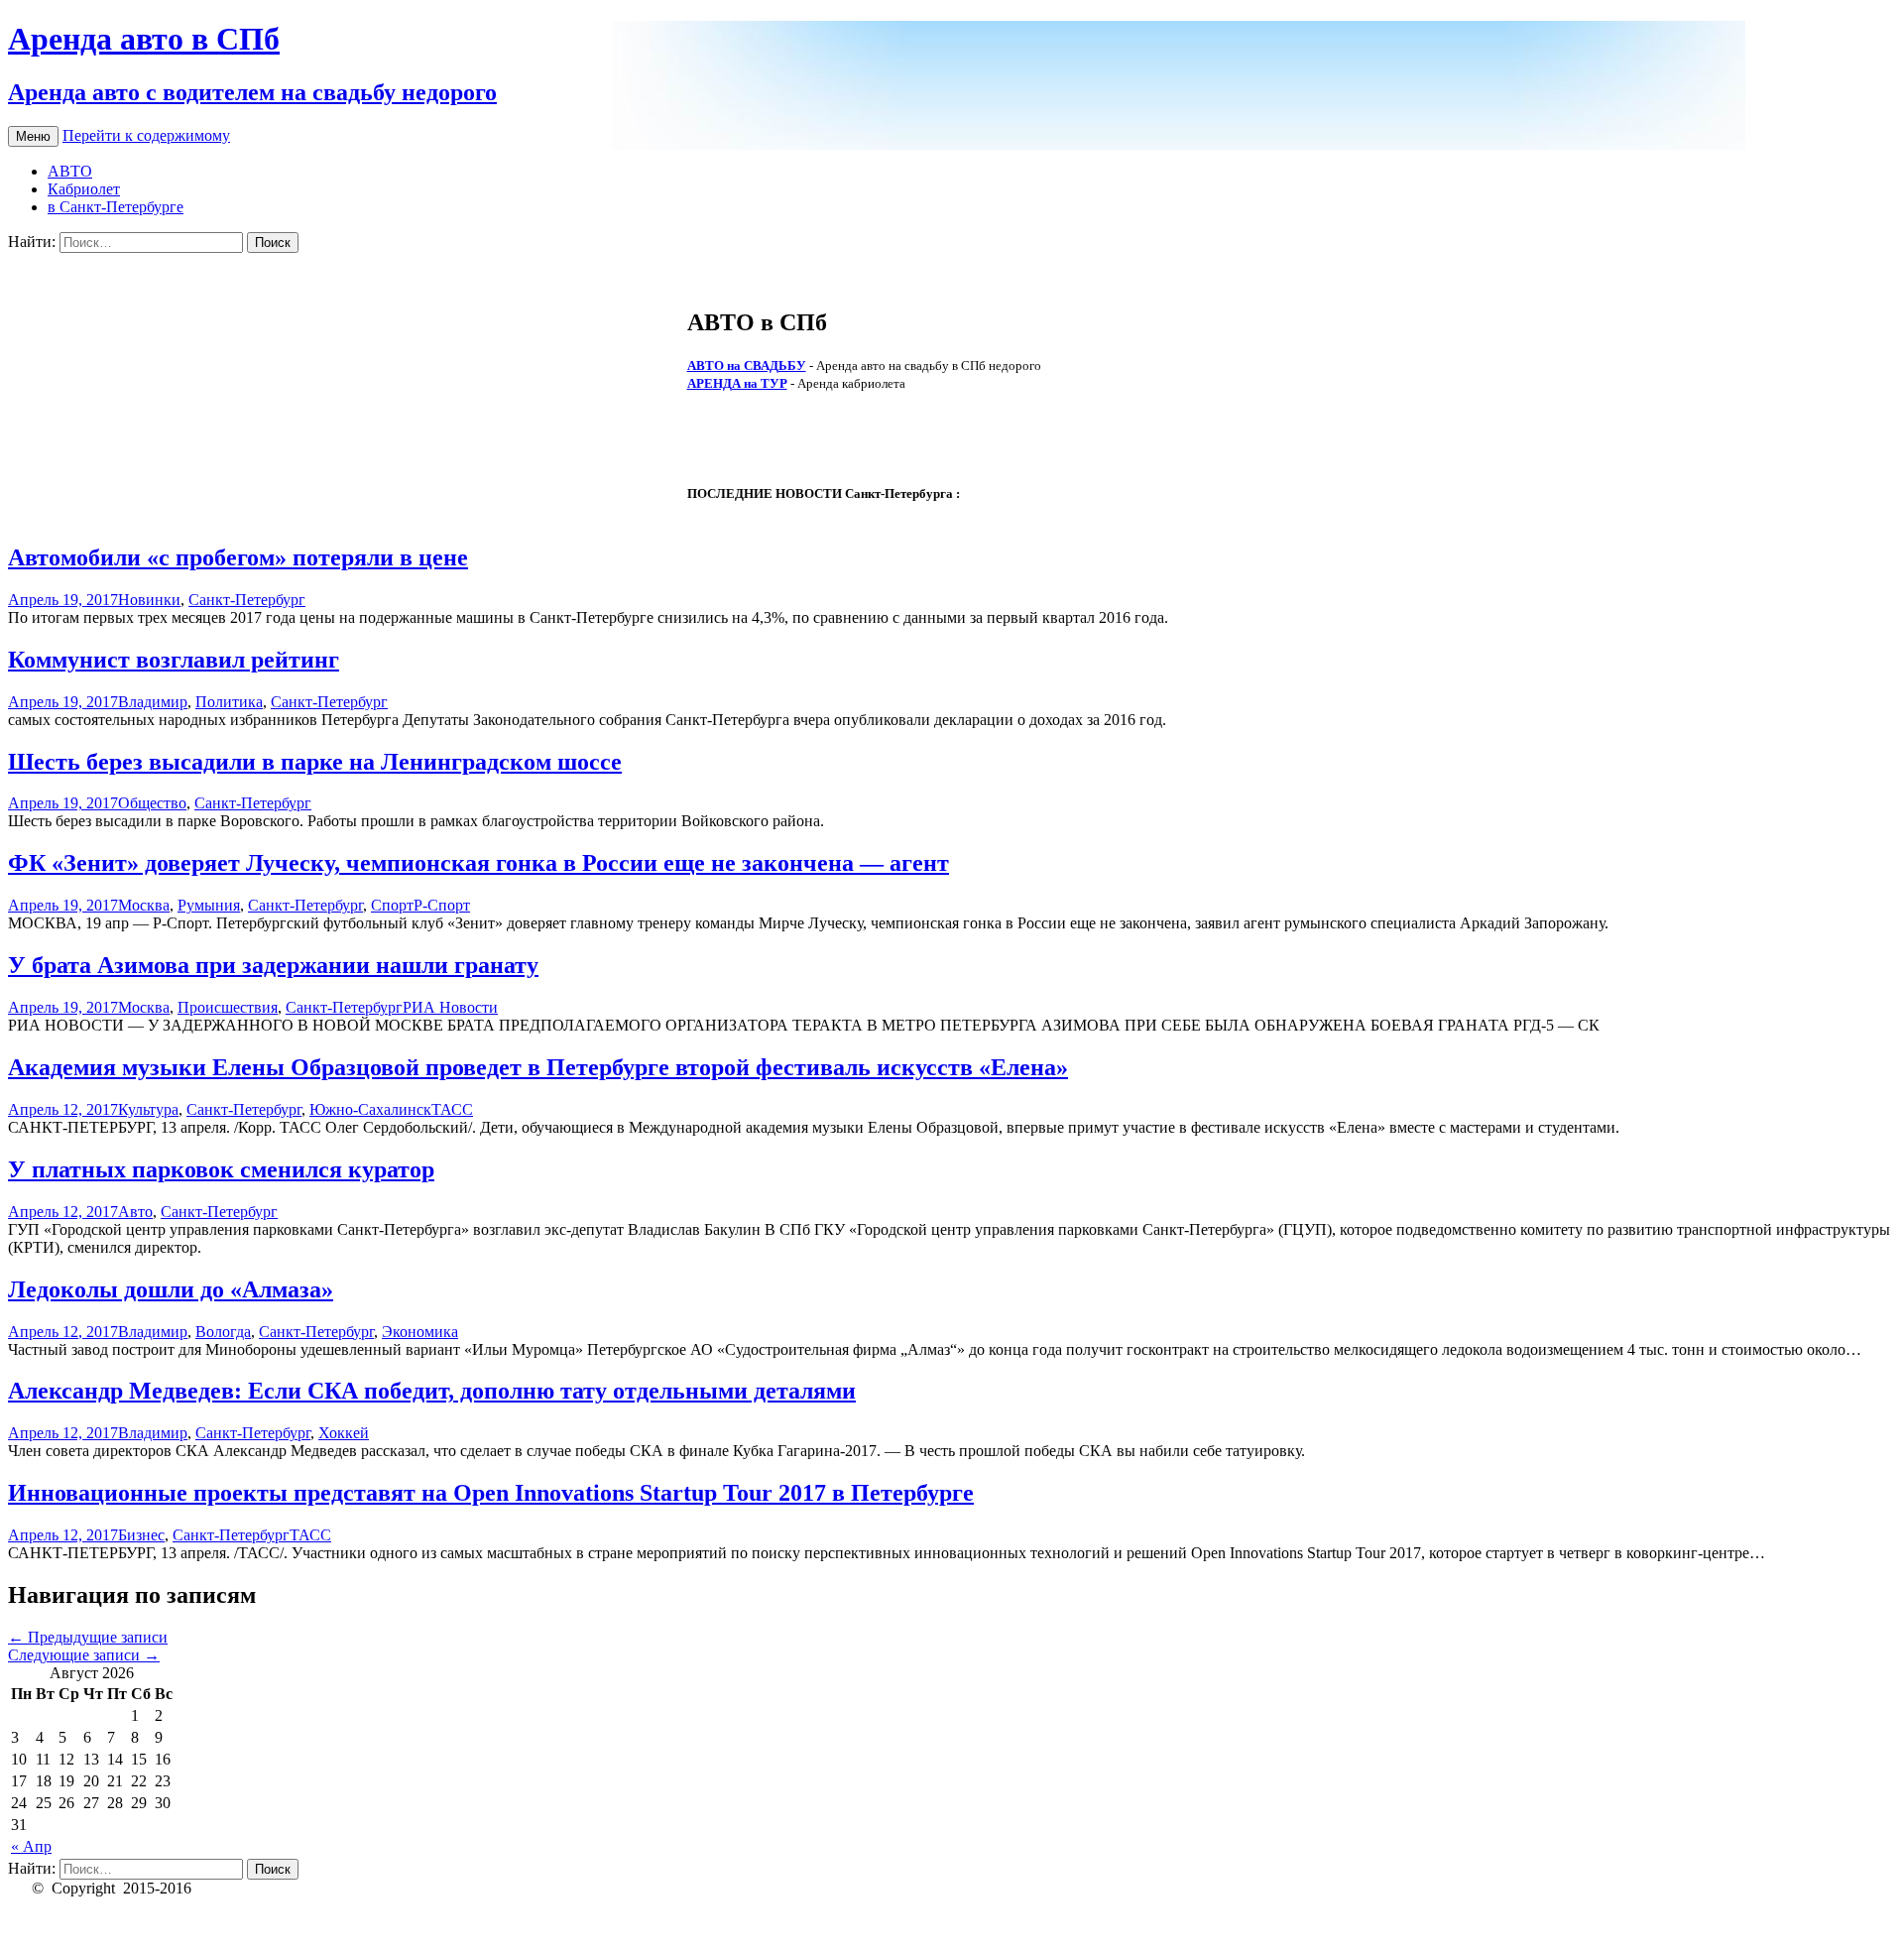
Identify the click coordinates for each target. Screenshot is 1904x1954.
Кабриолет (84, 189)
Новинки (149, 600)
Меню (33, 136)
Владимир (153, 702)
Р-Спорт (442, 905)
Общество (152, 803)
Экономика (420, 1332)
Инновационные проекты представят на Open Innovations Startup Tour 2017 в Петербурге (491, 1493)
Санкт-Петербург (247, 600)
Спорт (392, 905)
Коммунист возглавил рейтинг (174, 660)
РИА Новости (450, 1007)
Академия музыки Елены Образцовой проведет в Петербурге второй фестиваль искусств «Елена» (538, 1067)
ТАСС (452, 1109)
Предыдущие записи (88, 1637)
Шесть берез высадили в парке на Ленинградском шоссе (315, 762)
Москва (144, 905)
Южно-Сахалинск (370, 1109)
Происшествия (228, 1007)
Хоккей (344, 1433)
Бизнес (141, 1535)
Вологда (223, 1332)
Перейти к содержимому (146, 135)
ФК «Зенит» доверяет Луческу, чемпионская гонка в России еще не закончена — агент (478, 863)
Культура (148, 1109)
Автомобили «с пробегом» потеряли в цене (238, 557)
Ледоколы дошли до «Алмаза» (171, 1289)
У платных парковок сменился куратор (221, 1169)
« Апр (31, 1846)
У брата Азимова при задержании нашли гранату (273, 965)
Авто (135, 1212)
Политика (229, 702)
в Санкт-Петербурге (116, 207)
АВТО (70, 171)
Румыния (209, 905)
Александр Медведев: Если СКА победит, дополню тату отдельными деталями (432, 1391)
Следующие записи (84, 1655)
